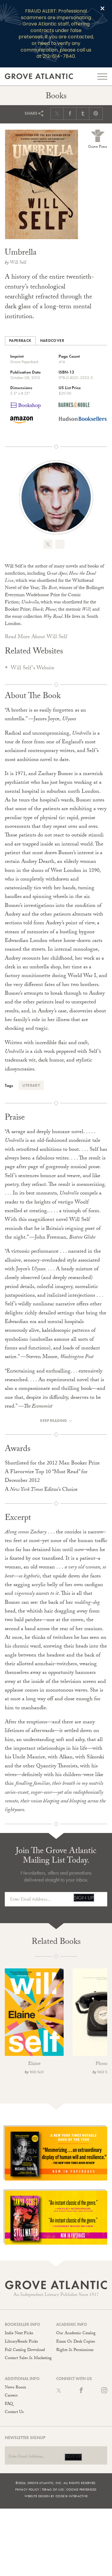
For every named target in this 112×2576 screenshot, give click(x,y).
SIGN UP (84, 1898)
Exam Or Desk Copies (76, 2342)
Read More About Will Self (36, 637)
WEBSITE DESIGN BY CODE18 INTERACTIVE (56, 2496)
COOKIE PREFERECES (82, 2489)
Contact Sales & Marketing (28, 2358)
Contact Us (14, 2412)
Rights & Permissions (75, 2350)
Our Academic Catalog (76, 2334)
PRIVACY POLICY (27, 2489)
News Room (15, 2388)
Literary (31, 1085)
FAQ (9, 2404)
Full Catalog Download (25, 2350)
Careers (11, 2396)
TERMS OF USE (53, 2489)
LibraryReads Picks (21, 2342)
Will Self (18, 263)
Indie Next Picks (19, 2334)
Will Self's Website (33, 669)
